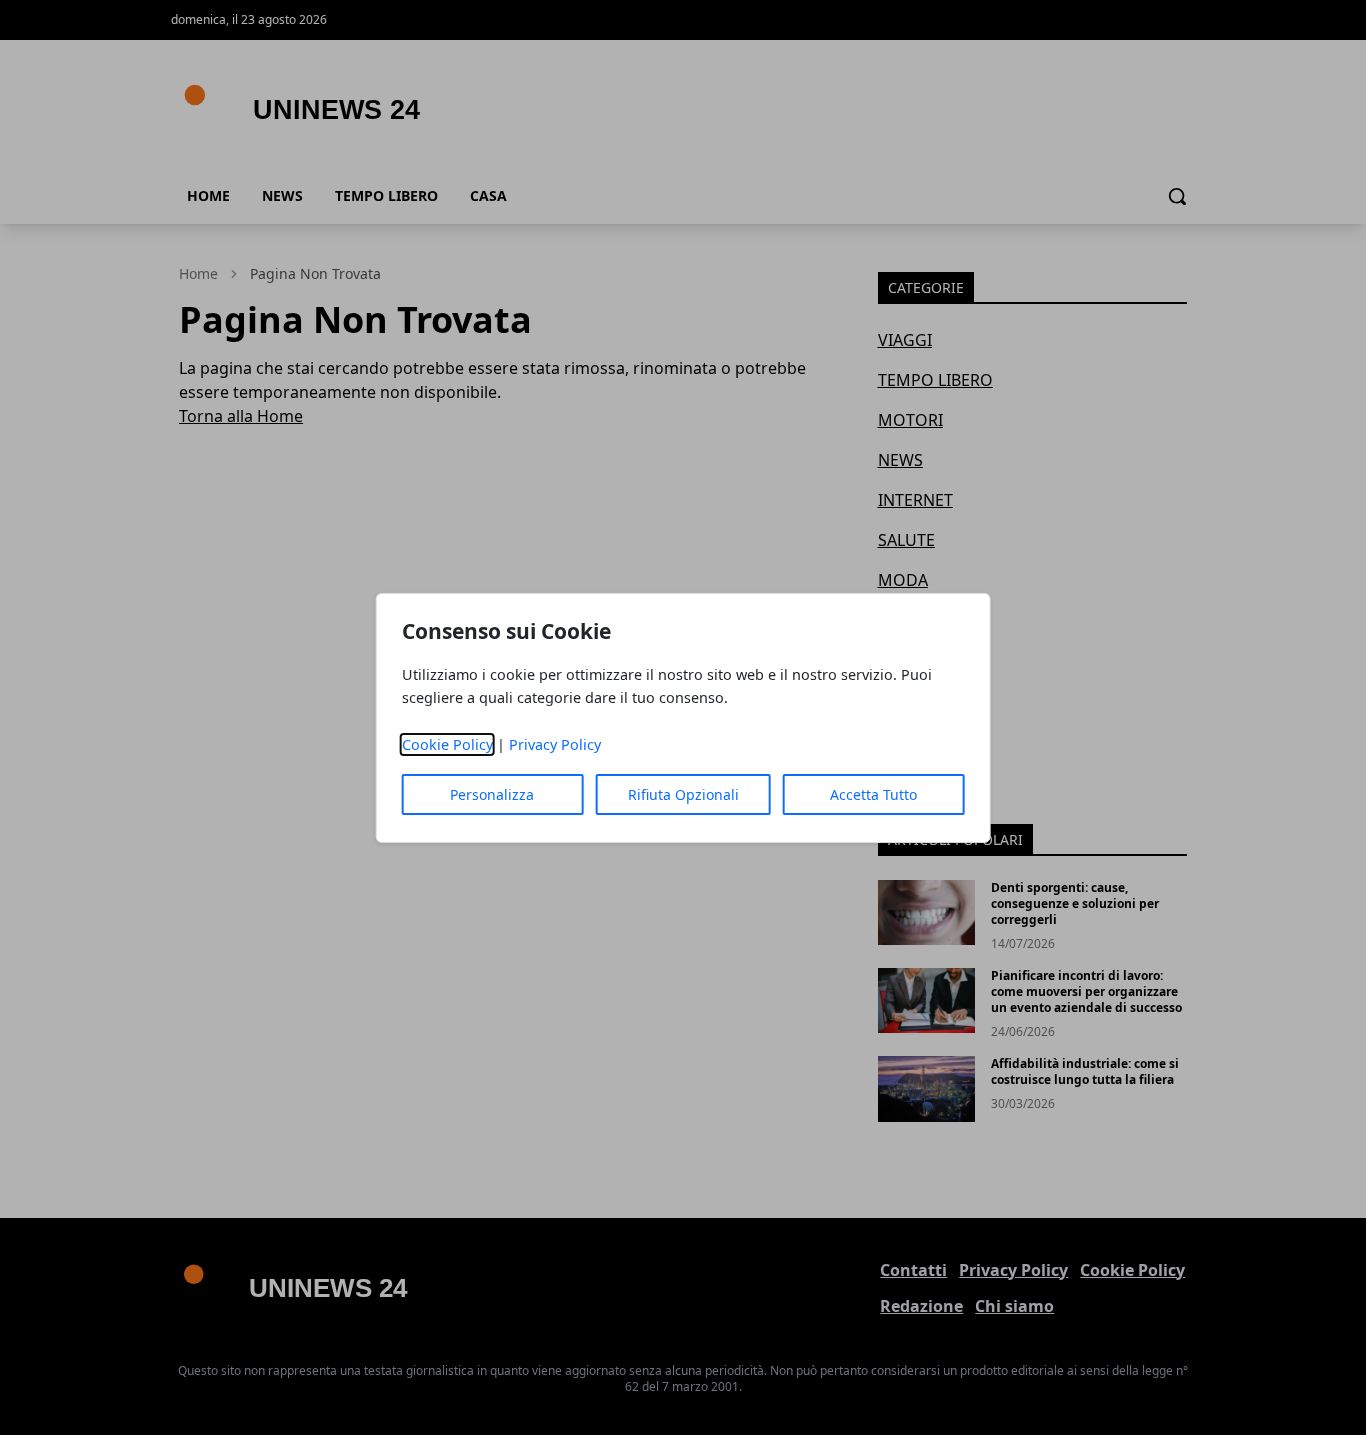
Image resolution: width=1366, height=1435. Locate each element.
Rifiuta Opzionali (683, 794)
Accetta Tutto (873, 794)
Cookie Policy (447, 744)
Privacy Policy (555, 744)
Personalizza (492, 794)
